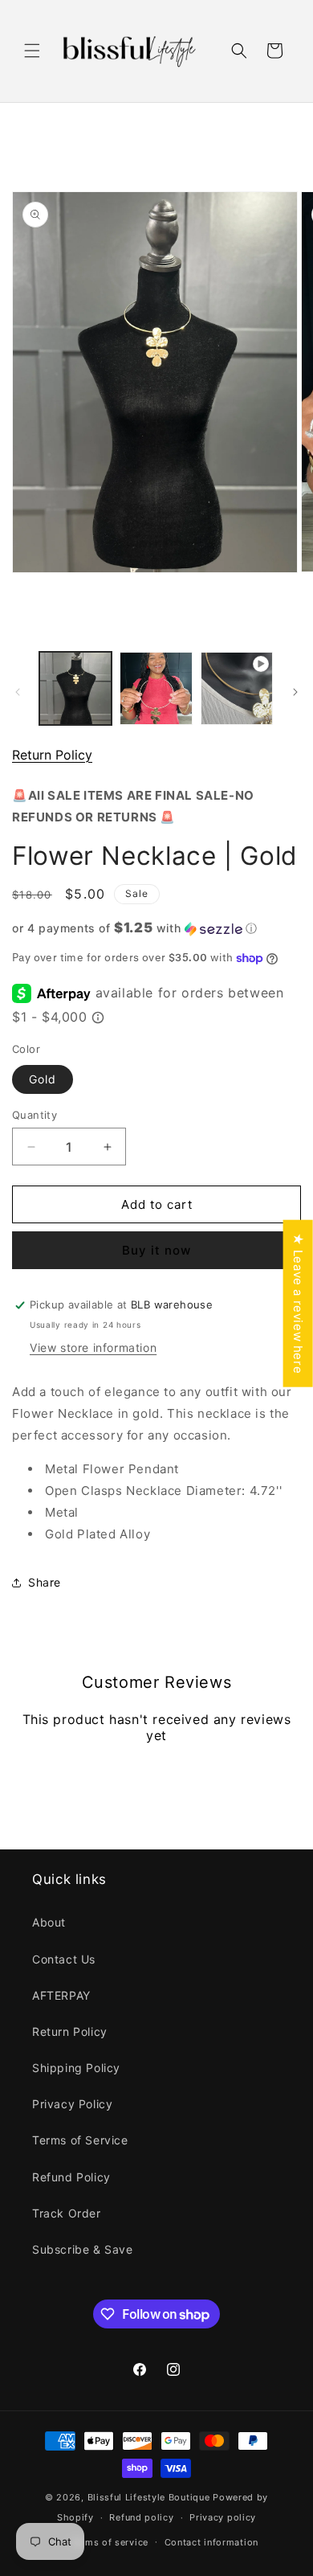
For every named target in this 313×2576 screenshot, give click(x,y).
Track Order (67, 2213)
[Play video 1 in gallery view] (237, 688)
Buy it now (156, 1250)
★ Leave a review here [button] (298, 1303)
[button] (32, 51)
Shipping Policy (76, 2068)
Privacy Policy (72, 2104)
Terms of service (110, 2542)
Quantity (35, 1115)
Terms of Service (80, 2140)
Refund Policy (71, 2177)
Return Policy (52, 755)
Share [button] (45, 1582)
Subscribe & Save (83, 2249)
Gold (43, 1079)
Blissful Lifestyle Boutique (150, 2497)
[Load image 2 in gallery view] (156, 688)
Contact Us (64, 1959)
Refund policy (141, 2517)
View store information (93, 1347)
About (49, 1922)
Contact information (211, 2542)
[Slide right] (295, 692)
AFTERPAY (61, 1995)
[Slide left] (18, 692)
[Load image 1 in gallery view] (75, 688)
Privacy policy (223, 2517)
